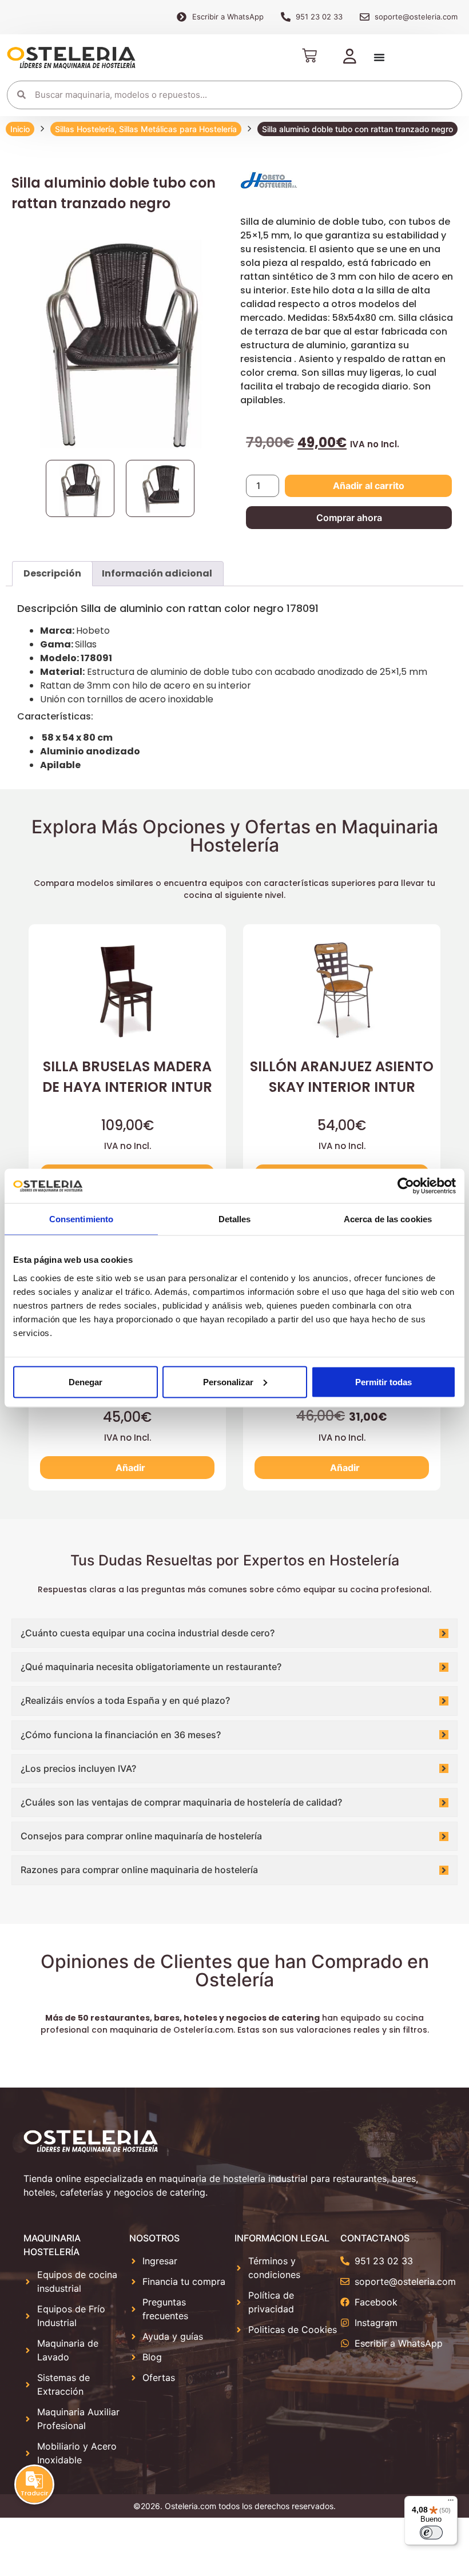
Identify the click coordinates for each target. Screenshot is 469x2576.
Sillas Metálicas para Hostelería (178, 129)
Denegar (86, 1382)
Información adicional (157, 573)
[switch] (431, 2533)
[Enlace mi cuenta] (350, 57)
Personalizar (228, 1382)
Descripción (52, 573)
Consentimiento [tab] (81, 1219)
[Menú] (451, 2503)
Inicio (20, 129)
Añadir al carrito (369, 486)
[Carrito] (309, 55)
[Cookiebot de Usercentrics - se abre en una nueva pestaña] (406, 1186)
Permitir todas (383, 1382)
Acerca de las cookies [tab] (388, 1219)
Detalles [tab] (235, 1219)
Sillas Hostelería (85, 129)
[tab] (52, 574)
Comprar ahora (349, 518)
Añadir (130, 1468)
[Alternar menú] (379, 57)
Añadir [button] (345, 1468)
